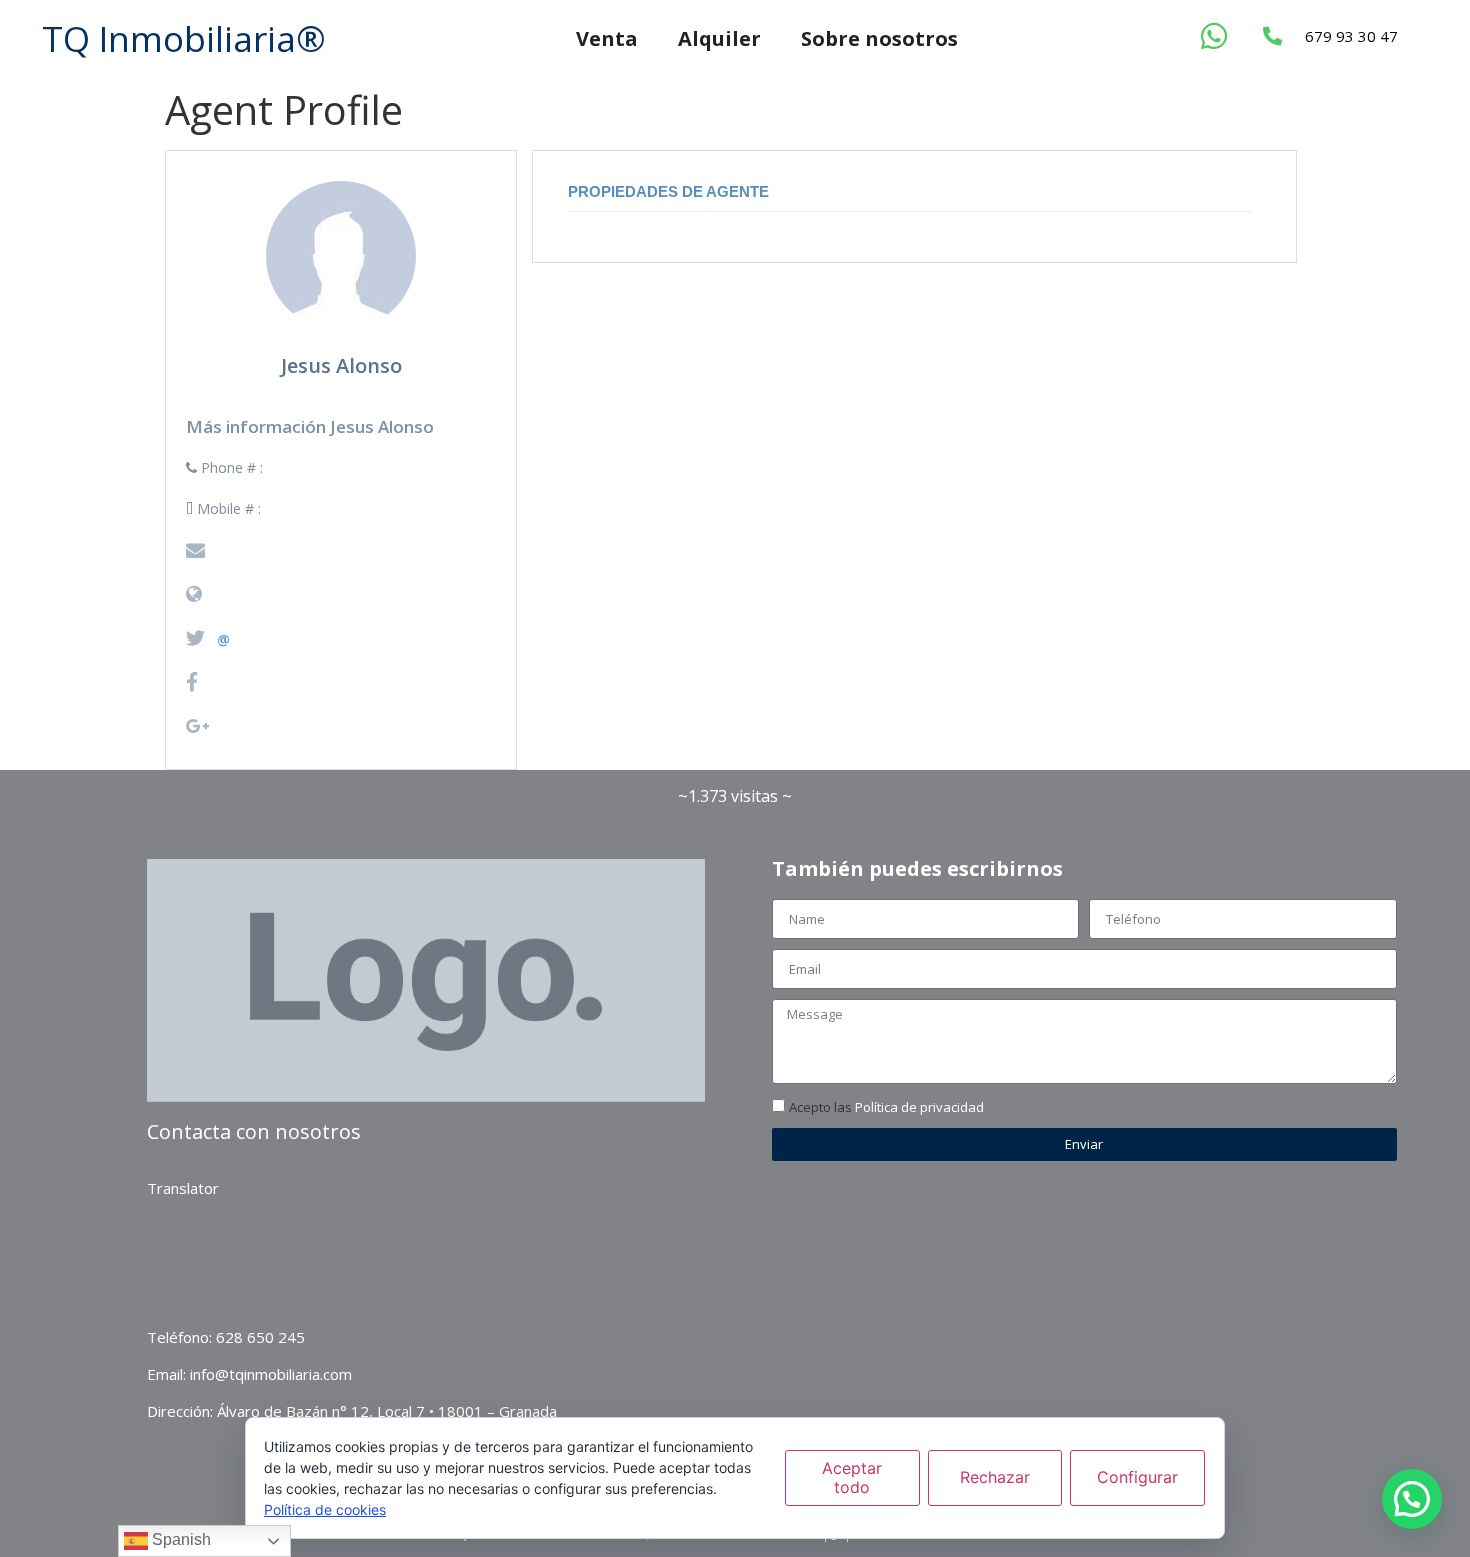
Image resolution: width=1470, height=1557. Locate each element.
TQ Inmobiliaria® (184, 38)
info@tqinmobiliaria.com (271, 1374)
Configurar (1137, 1477)
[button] (1412, 1499)
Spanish (179, 1539)
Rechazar (995, 1477)
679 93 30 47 (1351, 36)
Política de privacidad (919, 1107)
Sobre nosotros (879, 38)
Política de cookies (325, 1509)
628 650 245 (260, 1337)
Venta (607, 38)
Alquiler (719, 38)
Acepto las (886, 1107)
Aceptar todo (852, 1477)
